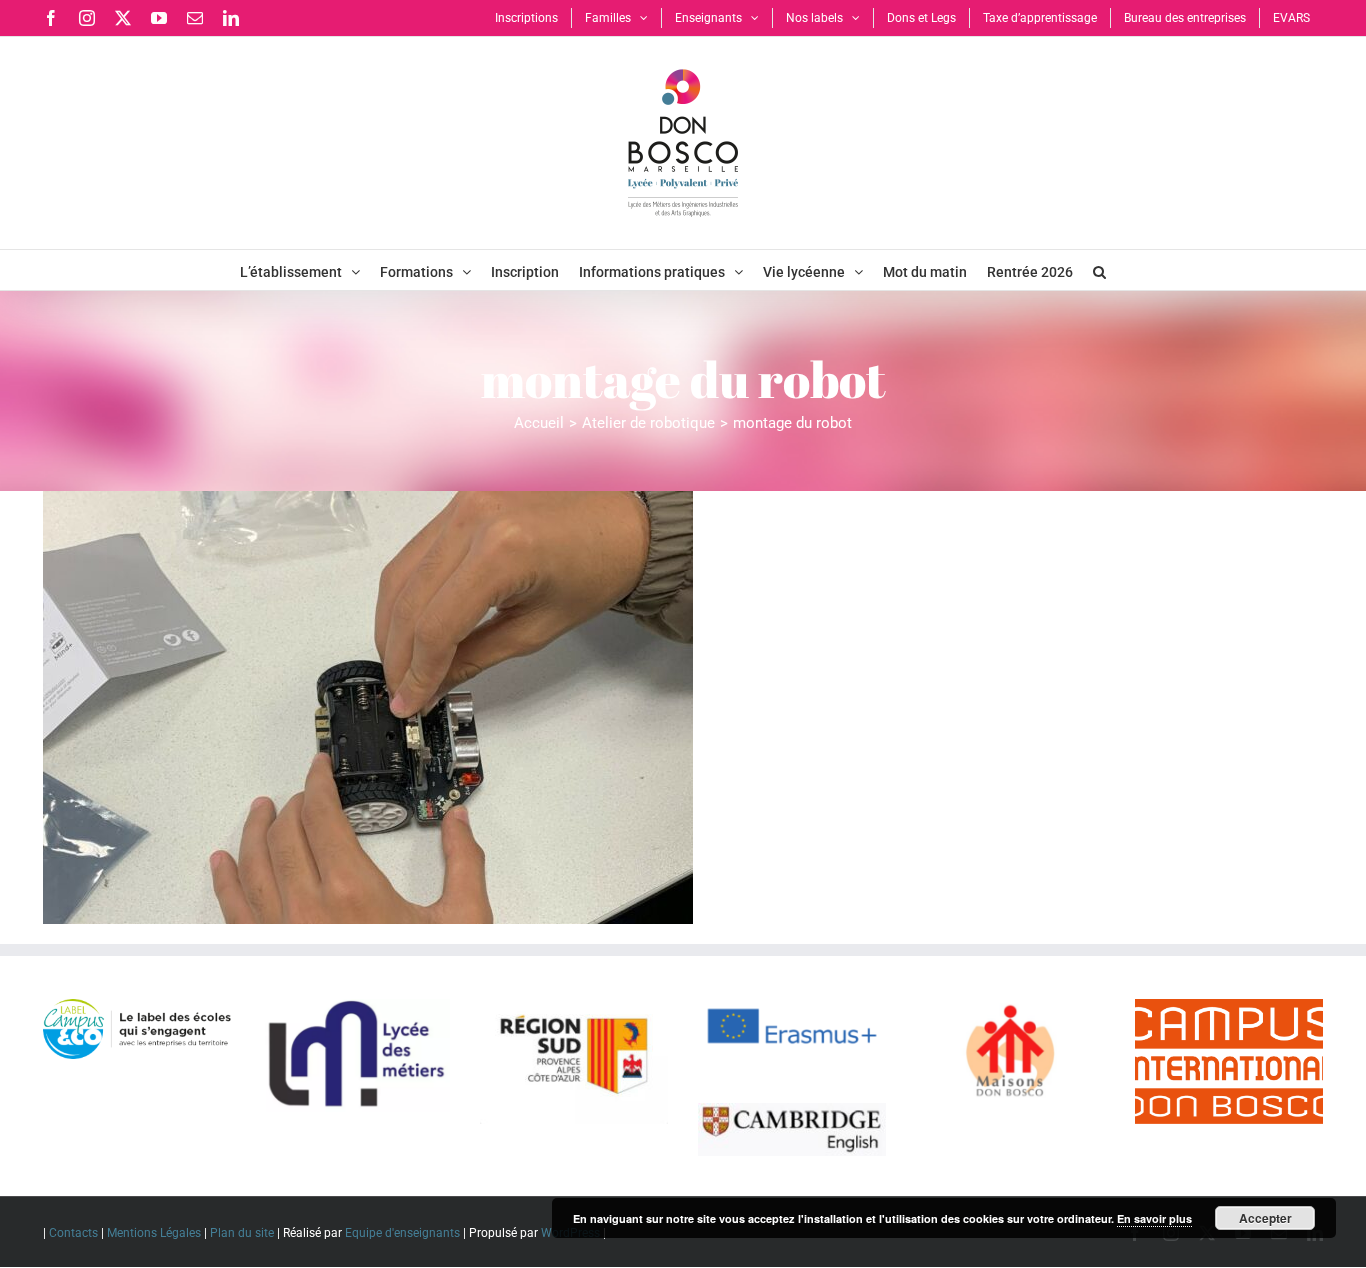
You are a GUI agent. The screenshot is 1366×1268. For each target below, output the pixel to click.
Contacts (73, 1233)
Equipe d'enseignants (402, 1233)
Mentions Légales (154, 1233)
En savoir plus (1154, 1218)
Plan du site (242, 1233)
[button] (1099, 270)
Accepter (1265, 1218)
